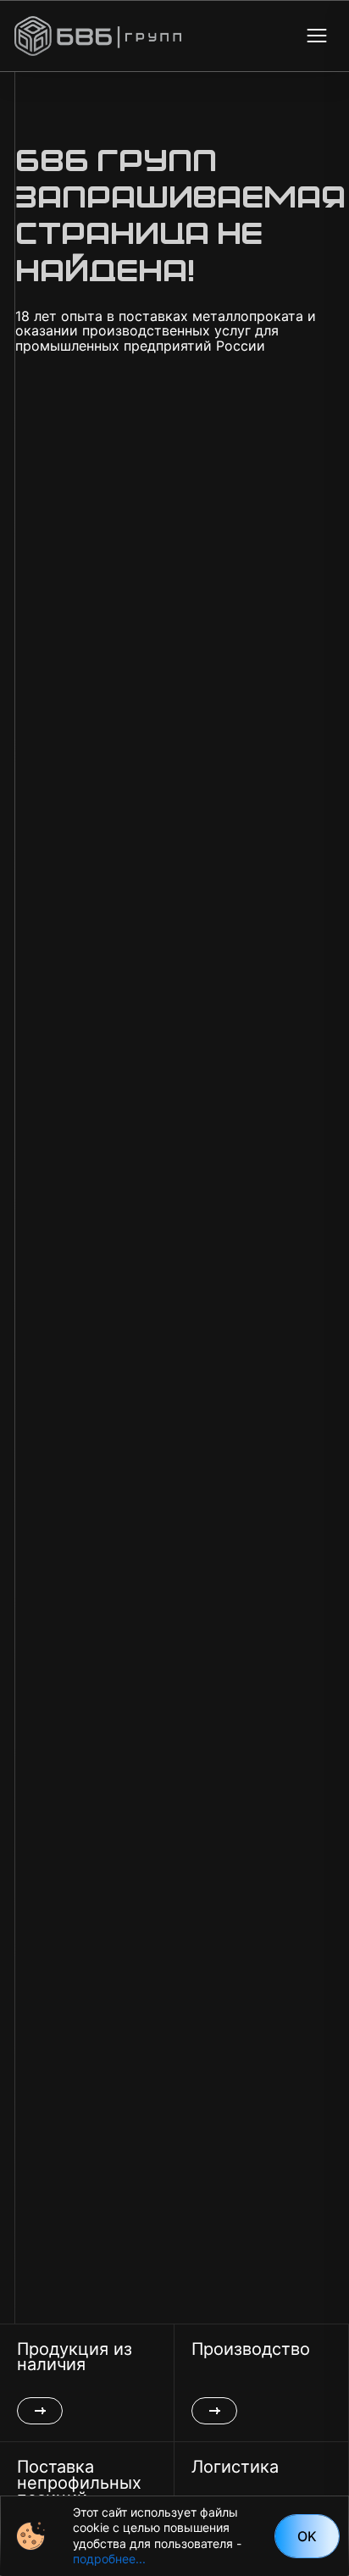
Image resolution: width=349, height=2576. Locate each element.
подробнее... (109, 2559)
